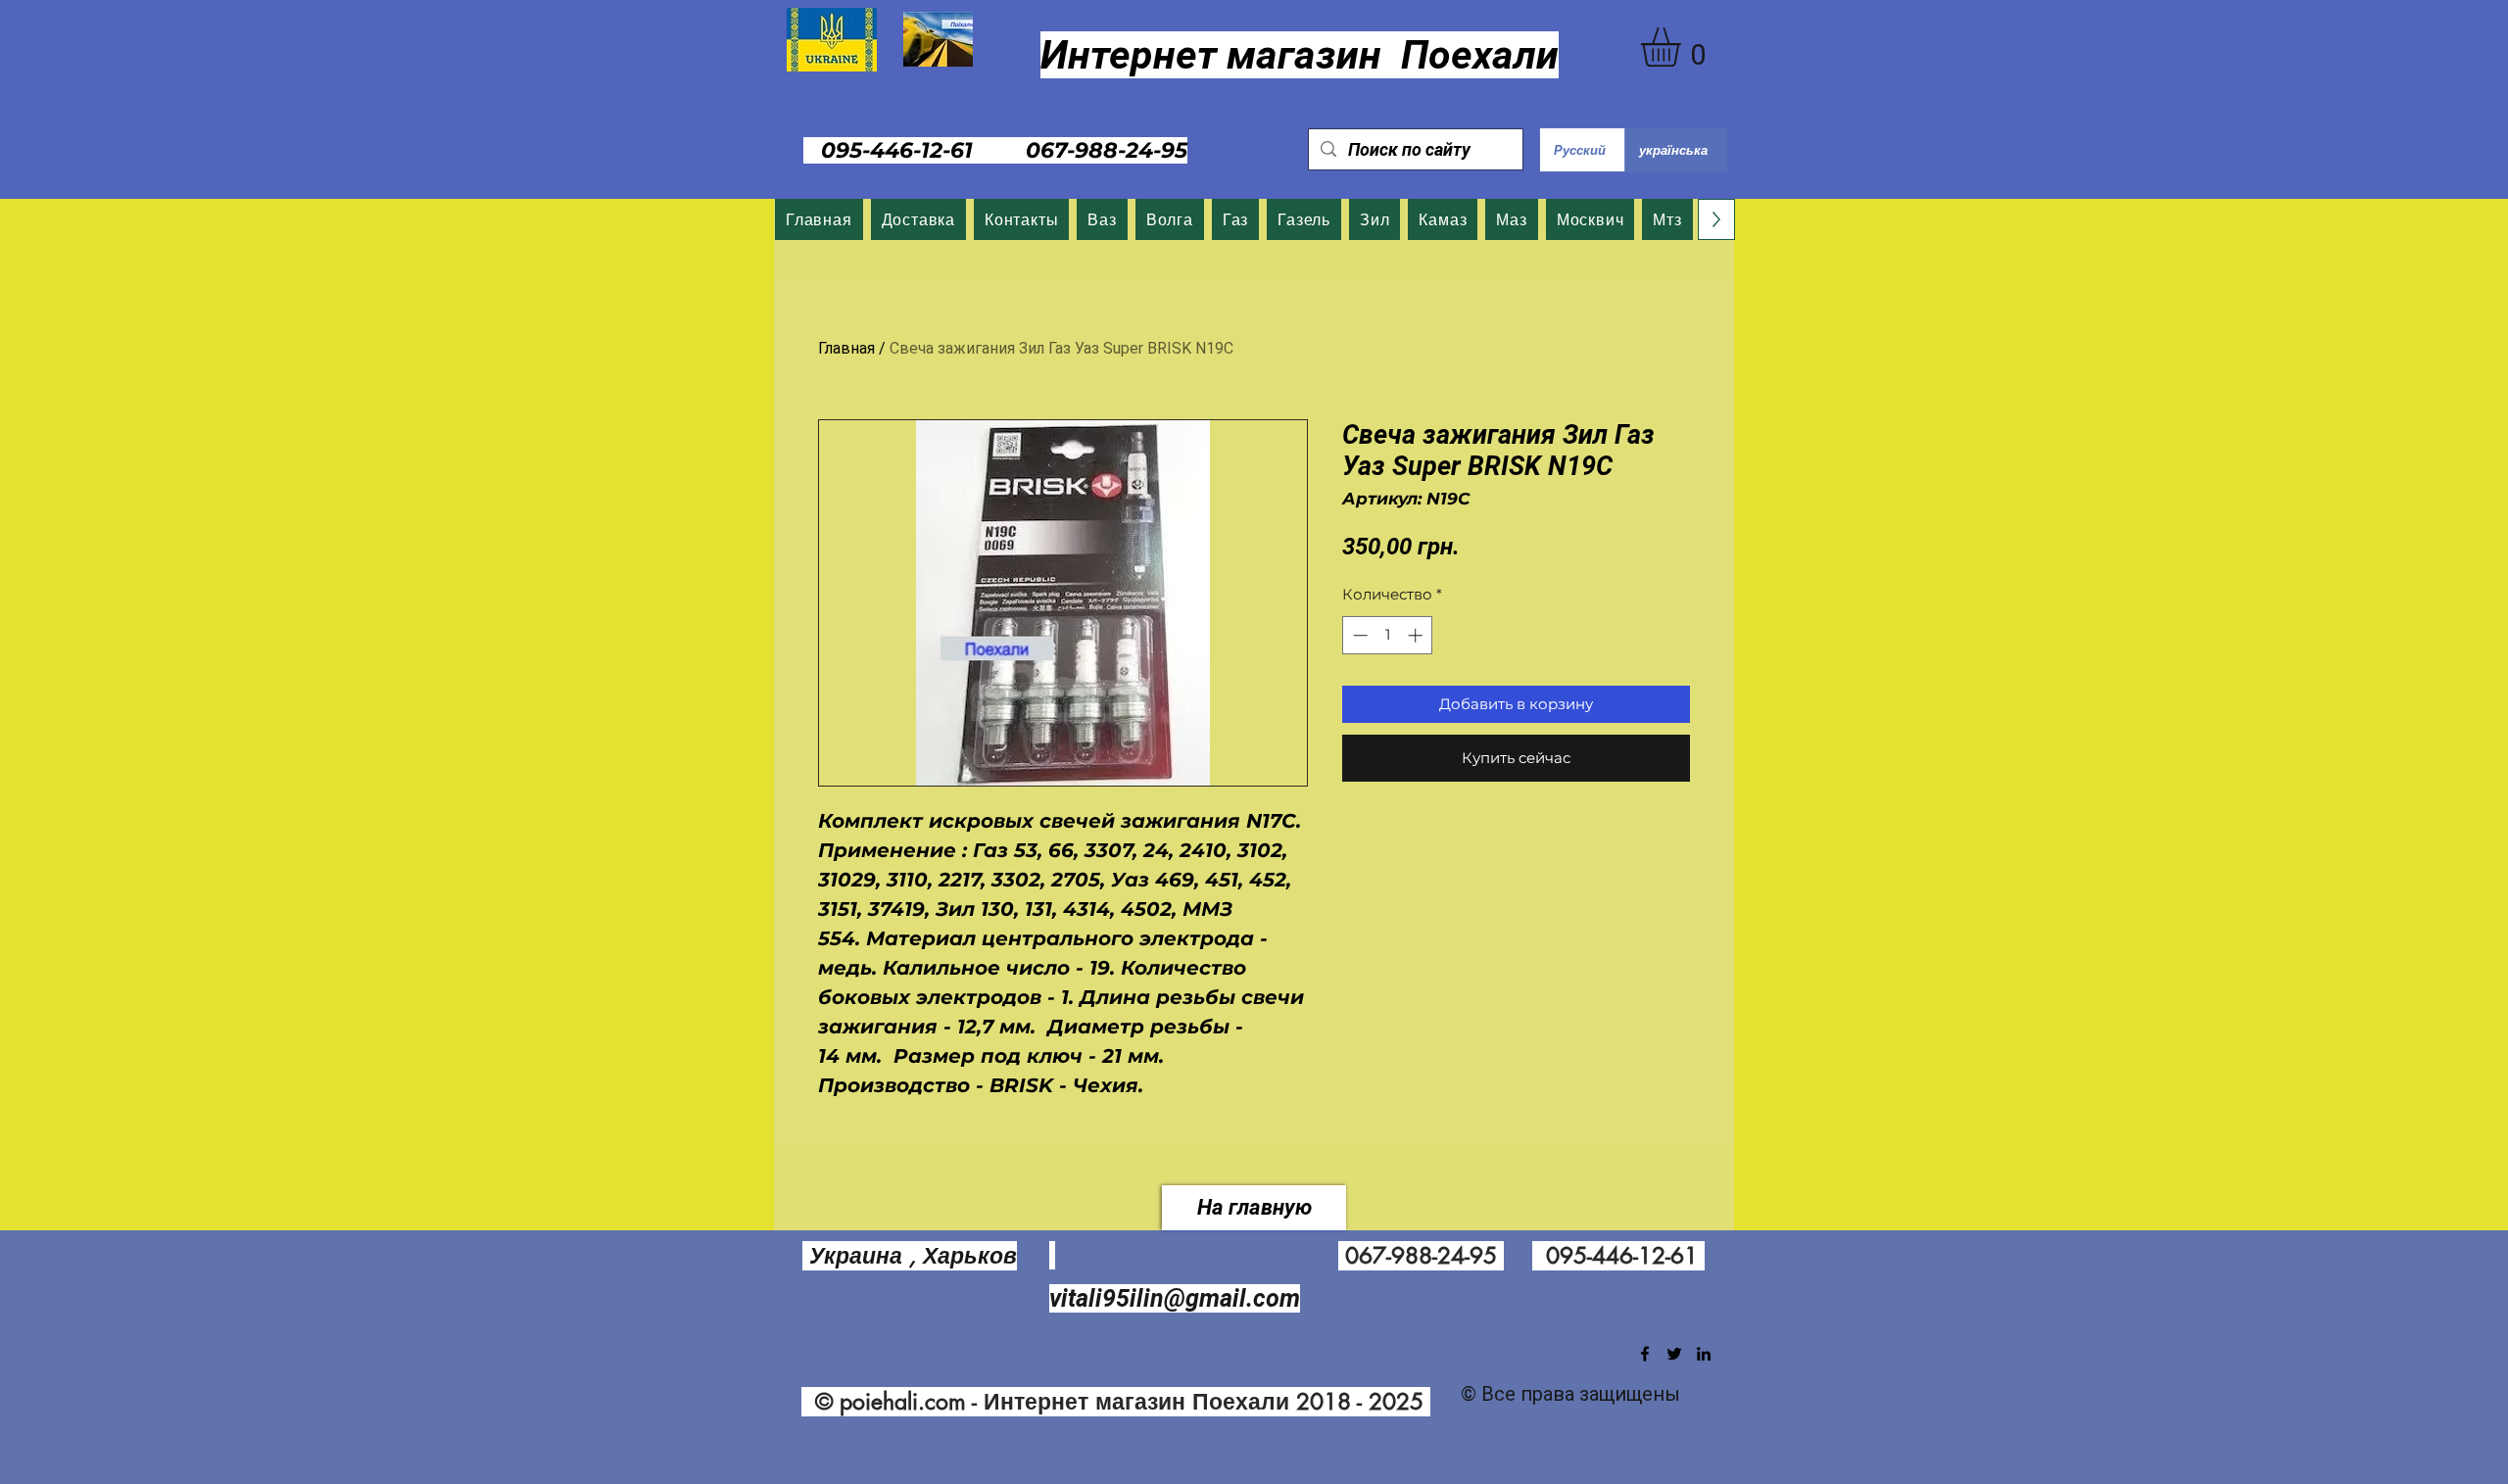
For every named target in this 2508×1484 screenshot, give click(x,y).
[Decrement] (1358, 635)
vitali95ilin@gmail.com (1175, 1298)
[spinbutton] (1388, 635)
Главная (846, 348)
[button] (1684, 47)
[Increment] (1417, 635)
